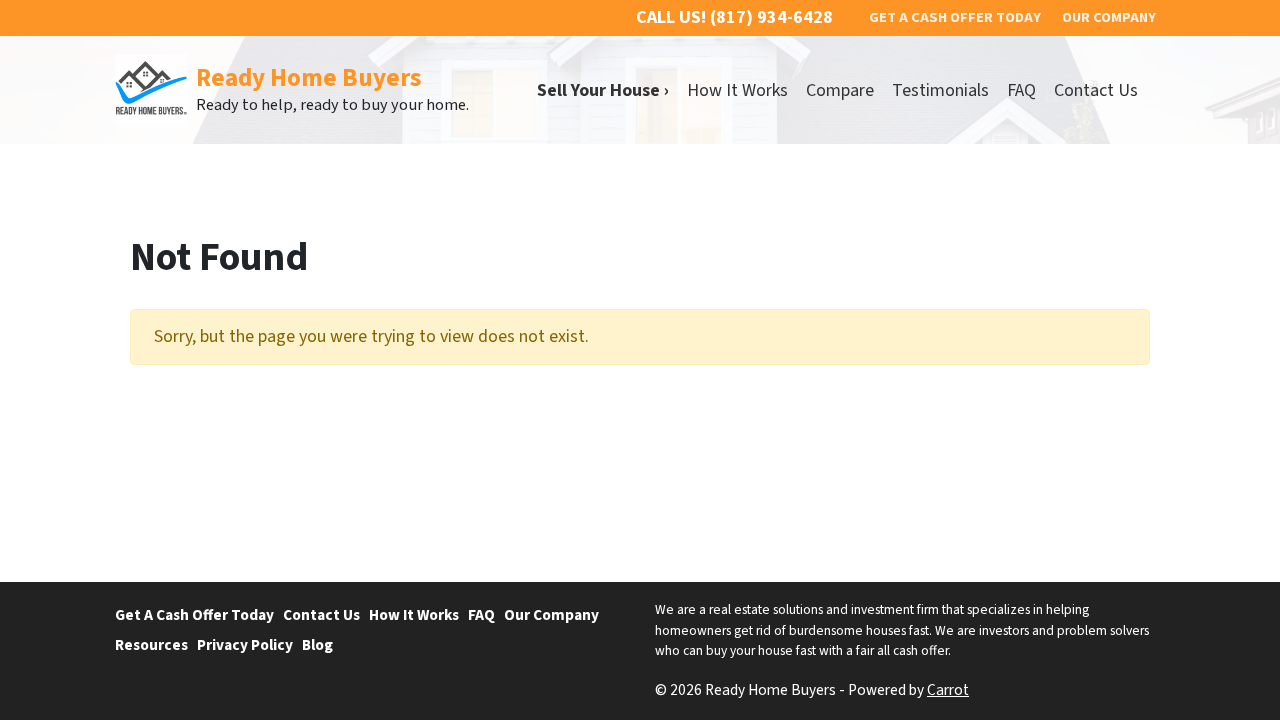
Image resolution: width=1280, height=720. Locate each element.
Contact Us (1096, 90)
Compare (840, 90)
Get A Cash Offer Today (194, 615)
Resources (151, 645)
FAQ (1021, 90)
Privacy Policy (245, 645)
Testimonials (940, 90)
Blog (317, 645)
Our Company (551, 615)
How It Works (737, 90)
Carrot (948, 690)
